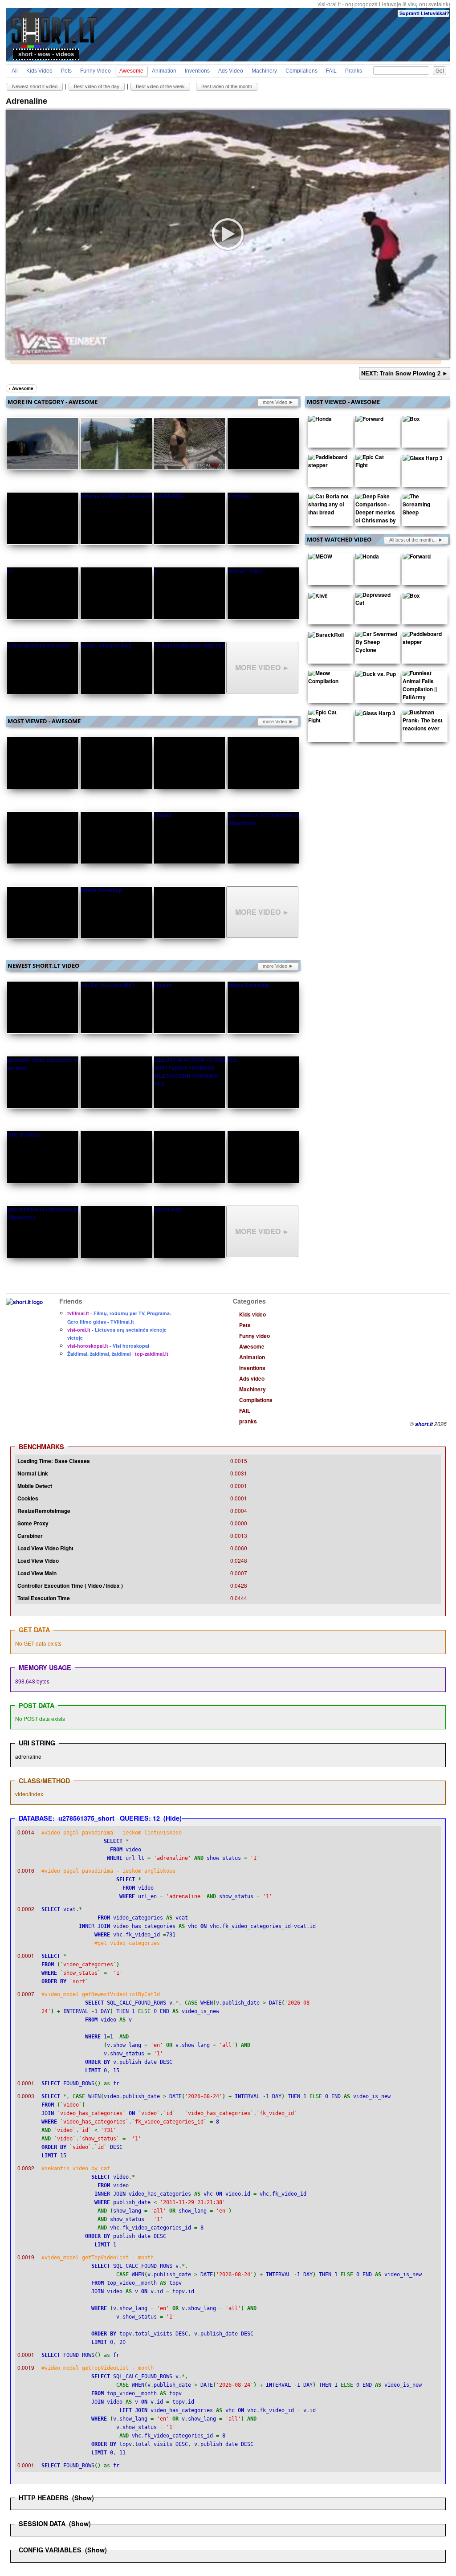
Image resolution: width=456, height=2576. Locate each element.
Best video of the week (160, 86)
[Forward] (369, 420)
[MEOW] (320, 558)
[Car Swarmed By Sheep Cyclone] (376, 644)
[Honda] (320, 420)
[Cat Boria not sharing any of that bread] (329, 506)
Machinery (264, 71)
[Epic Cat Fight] (376, 463)
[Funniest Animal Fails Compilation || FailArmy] (423, 687)
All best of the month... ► (416, 540)
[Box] (411, 420)
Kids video (39, 71)
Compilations (301, 71)
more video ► (278, 402)
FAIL (331, 71)
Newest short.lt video (35, 86)
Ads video (231, 71)
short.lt (424, 1424)
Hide (173, 1818)
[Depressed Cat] (376, 601)
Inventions (197, 71)
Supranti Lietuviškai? (424, 13)
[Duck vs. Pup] (376, 676)
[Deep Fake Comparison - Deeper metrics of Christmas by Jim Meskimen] (376, 514)
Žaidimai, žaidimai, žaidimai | (118, 1354)
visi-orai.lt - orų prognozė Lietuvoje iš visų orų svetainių (384, 4)
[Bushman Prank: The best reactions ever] (423, 722)
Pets (66, 71)
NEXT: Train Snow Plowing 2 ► (405, 373)
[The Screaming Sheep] (423, 506)
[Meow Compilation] (329, 679)
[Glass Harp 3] (423, 460)
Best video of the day (97, 86)
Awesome (131, 71)
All (15, 71)
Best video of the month (227, 86)
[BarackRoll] (326, 636)
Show (83, 2498)
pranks (354, 71)
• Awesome (21, 388)
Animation (164, 71)
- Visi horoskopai (108, 1346)
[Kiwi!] (318, 597)
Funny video (96, 71)
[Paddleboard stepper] (329, 463)
